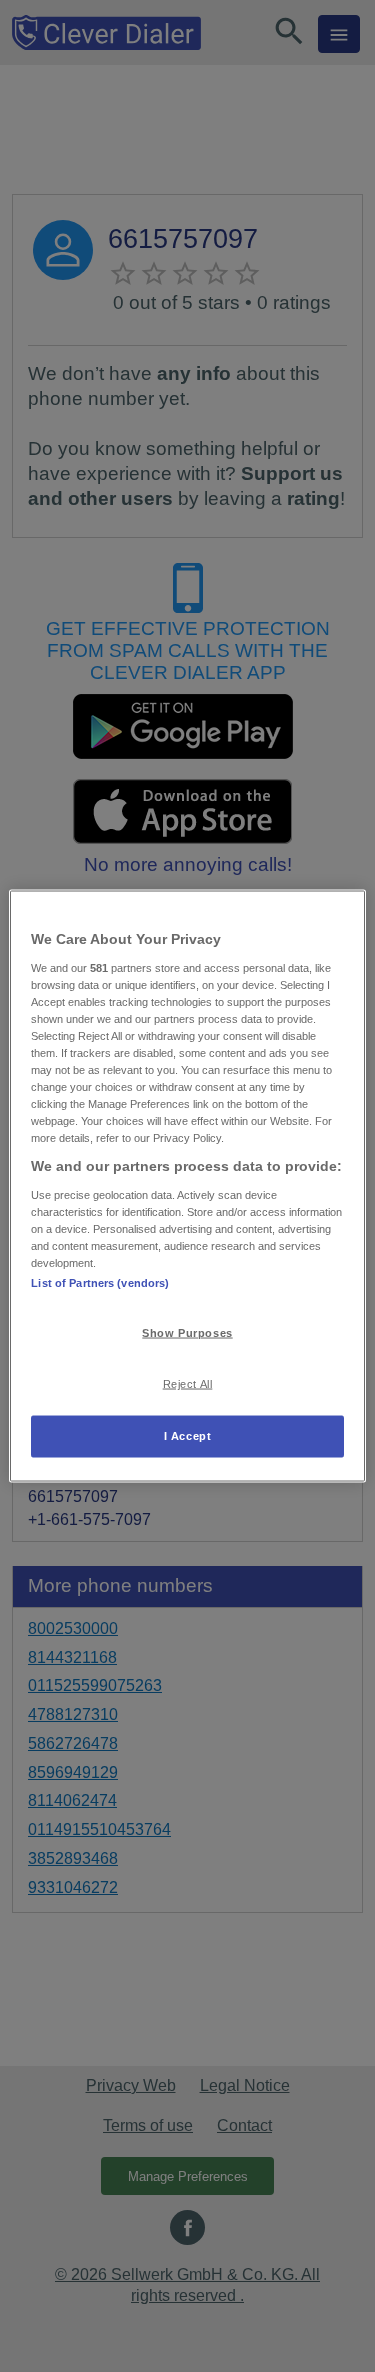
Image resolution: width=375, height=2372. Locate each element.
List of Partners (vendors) (100, 1283)
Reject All (188, 1384)
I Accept (188, 1436)
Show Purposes (187, 1333)
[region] (187, 1186)
